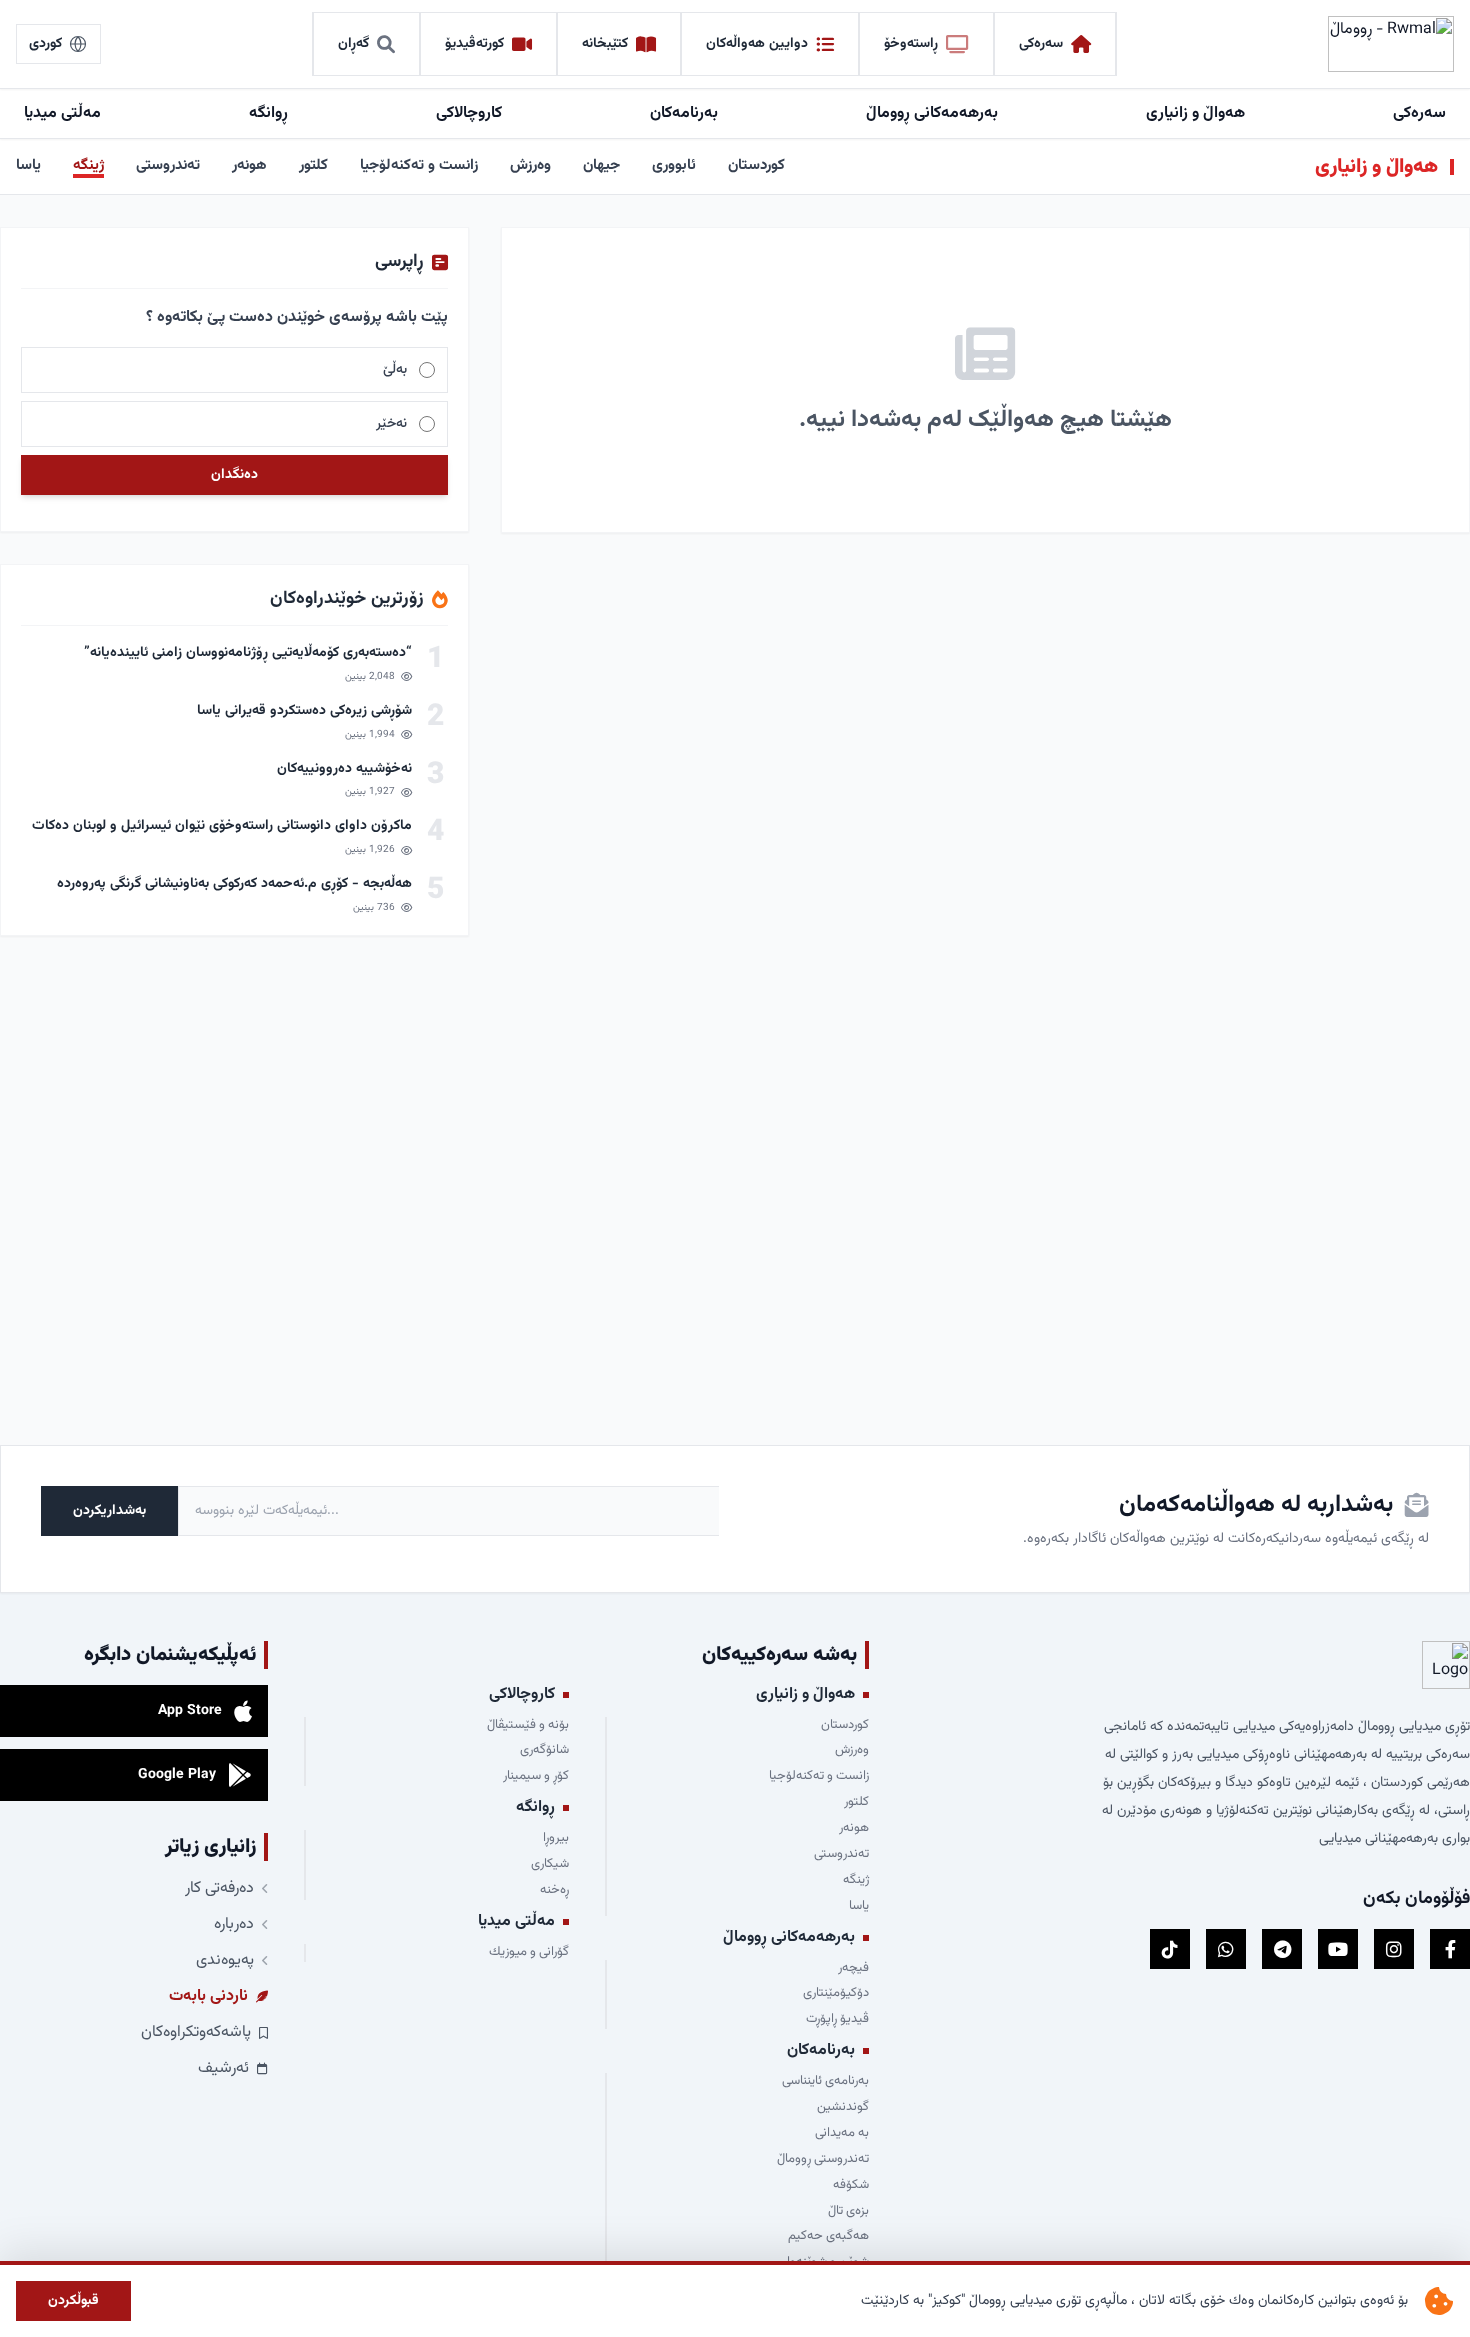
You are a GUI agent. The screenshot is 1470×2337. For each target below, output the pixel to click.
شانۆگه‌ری (544, 1751)
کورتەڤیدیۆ (474, 44)
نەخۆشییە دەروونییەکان (344, 769)
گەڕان (353, 44)
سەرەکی (1041, 44)
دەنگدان (234, 475)
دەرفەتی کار (219, 1889)
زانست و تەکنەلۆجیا (419, 166)
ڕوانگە (268, 113)
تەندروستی (168, 166)
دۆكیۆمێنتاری (836, 1994)
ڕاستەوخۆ (911, 44)
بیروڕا (555, 1839)
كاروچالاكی (469, 113)
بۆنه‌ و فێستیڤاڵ (527, 1726)
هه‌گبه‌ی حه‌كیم (828, 2237)
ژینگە (88, 166)
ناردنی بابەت (208, 1997)
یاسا (28, 166)
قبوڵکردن (73, 2301)
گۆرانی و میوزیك (528, 1953)
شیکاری (549, 1865)
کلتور (313, 166)
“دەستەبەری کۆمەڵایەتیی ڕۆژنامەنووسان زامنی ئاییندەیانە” (248, 653)
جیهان (601, 166)
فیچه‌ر (853, 1969)
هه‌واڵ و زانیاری (1195, 113)
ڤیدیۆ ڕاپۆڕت (837, 2020)
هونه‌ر (249, 166)
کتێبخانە (605, 44)
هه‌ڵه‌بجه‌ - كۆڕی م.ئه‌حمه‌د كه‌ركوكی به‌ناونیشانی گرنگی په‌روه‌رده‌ (234, 884)
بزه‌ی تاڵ (848, 2212)
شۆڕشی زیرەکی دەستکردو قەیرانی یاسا (302, 711)
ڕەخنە (554, 1891)
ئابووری (674, 166)
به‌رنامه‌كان (684, 113)
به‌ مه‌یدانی (842, 2134)
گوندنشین (843, 2108)
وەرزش (530, 166)
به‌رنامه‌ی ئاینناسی (825, 2082)
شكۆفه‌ (851, 2186)
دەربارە (234, 1925)
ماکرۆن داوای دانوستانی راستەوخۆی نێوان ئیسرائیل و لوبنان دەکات (222, 826)
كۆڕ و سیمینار (535, 1777)
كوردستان (756, 166)
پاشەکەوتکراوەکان (196, 2033)
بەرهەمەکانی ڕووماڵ (932, 113)
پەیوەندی (225, 1961)
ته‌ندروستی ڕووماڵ (823, 2160)
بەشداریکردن (109, 1511)
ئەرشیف (223, 2069)
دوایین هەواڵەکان (757, 44)
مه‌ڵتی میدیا (62, 113)
